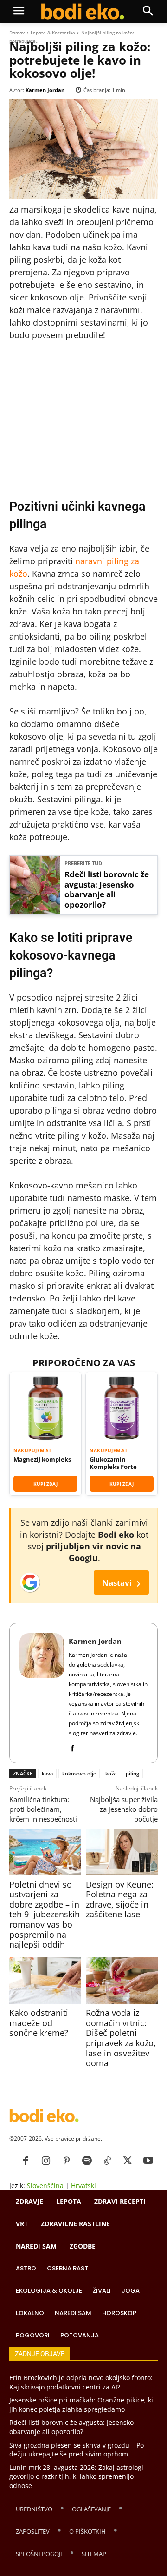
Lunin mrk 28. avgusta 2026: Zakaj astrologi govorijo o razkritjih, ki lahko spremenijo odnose (76, 2476)
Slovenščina (45, 2186)
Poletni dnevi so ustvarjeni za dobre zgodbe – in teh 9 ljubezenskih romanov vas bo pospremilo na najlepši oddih (45, 1915)
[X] (128, 2161)
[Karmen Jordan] (42, 1693)
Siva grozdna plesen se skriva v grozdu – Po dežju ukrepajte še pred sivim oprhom (77, 2449)
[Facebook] (72, 1746)
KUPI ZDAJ (45, 1484)
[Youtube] (148, 2161)
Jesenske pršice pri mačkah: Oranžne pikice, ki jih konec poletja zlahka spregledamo (81, 2405)
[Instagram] (46, 2161)
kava (47, 1773)
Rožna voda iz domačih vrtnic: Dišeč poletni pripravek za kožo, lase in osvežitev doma (121, 2038)
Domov (17, 33)
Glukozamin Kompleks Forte (113, 1463)
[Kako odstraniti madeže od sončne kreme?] (45, 1981)
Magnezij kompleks (42, 1459)
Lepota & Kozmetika (53, 33)
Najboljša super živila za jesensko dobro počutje (124, 1809)
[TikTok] (107, 2161)
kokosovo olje (79, 1773)
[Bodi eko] (83, 12)
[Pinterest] (66, 2161)
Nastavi (121, 1582)
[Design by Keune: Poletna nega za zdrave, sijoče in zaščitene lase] (122, 1852)
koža (111, 1773)
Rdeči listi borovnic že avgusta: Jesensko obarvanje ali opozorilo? (107, 890)
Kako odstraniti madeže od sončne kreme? (39, 2023)
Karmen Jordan (45, 90)
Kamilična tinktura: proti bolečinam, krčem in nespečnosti (43, 1809)
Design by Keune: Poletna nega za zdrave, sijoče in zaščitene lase (120, 1899)
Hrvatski (83, 2186)
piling (132, 1773)
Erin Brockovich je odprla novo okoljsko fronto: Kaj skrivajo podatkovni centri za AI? (81, 2382)
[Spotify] (87, 2161)
